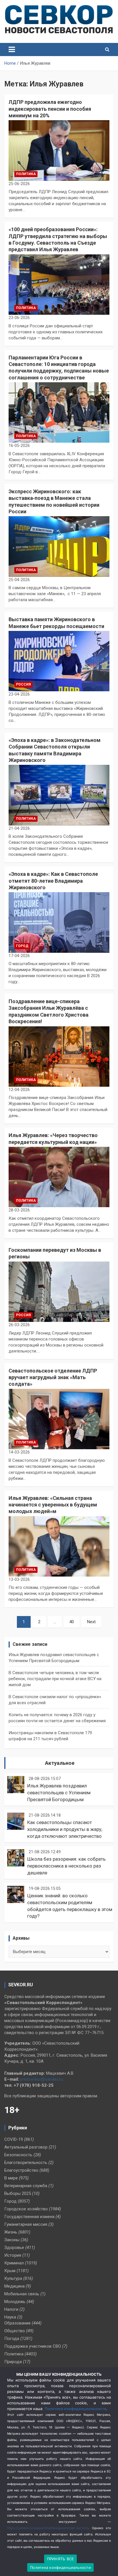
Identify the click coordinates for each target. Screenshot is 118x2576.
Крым (10, 2271)
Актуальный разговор (26, 2147)
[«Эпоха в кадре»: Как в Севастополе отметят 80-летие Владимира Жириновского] (59, 922)
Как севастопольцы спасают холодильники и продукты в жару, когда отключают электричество (65, 1829)
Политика (26, 174)
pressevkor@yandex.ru (42, 2079)
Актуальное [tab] (60, 1763)
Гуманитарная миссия (26, 2224)
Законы (12, 2240)
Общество (15, 2331)
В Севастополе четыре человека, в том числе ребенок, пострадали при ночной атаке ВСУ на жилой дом (55, 1679)
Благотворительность (26, 2163)
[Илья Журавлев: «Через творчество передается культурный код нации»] (59, 1177)
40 (72, 1622)
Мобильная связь (22, 2294)
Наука (10, 2317)
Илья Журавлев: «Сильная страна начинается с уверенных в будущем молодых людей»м (53, 1505)
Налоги (11, 2309)
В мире (11, 2178)
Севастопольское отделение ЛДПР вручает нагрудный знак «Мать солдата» (53, 1377)
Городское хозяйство (26, 2209)
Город (22, 946)
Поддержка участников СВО (33, 2346)
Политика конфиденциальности (75, 2409)
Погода (12, 2339)
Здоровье (14, 2248)
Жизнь (11, 2232)
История (13, 2255)
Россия (23, 684)
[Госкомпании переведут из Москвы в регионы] (59, 1292)
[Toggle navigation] (12, 49)
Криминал (14, 2263)
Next (91, 1622)
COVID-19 (14, 2139)
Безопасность (18, 2155)
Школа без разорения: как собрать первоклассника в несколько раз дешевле (66, 1866)
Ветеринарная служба (26, 2186)
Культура (13, 2278)
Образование (17, 2323)
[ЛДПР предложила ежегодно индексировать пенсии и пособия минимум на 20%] (59, 151)
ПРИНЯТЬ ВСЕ (61, 2559)
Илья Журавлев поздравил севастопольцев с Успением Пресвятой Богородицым (59, 1793)
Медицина (14, 2286)
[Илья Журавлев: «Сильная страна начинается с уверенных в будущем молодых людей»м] (59, 1546)
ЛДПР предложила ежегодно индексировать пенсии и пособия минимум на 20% (50, 109)
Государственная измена (29, 2217)
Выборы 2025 (18, 2193)
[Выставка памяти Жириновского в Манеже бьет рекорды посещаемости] (59, 661)
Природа (13, 2362)
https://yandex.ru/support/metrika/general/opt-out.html (48, 2528)
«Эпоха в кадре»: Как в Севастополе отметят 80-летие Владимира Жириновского (53, 881)
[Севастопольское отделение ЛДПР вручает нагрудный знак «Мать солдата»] (59, 1419)
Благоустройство (21, 2170)
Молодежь (15, 2302)
